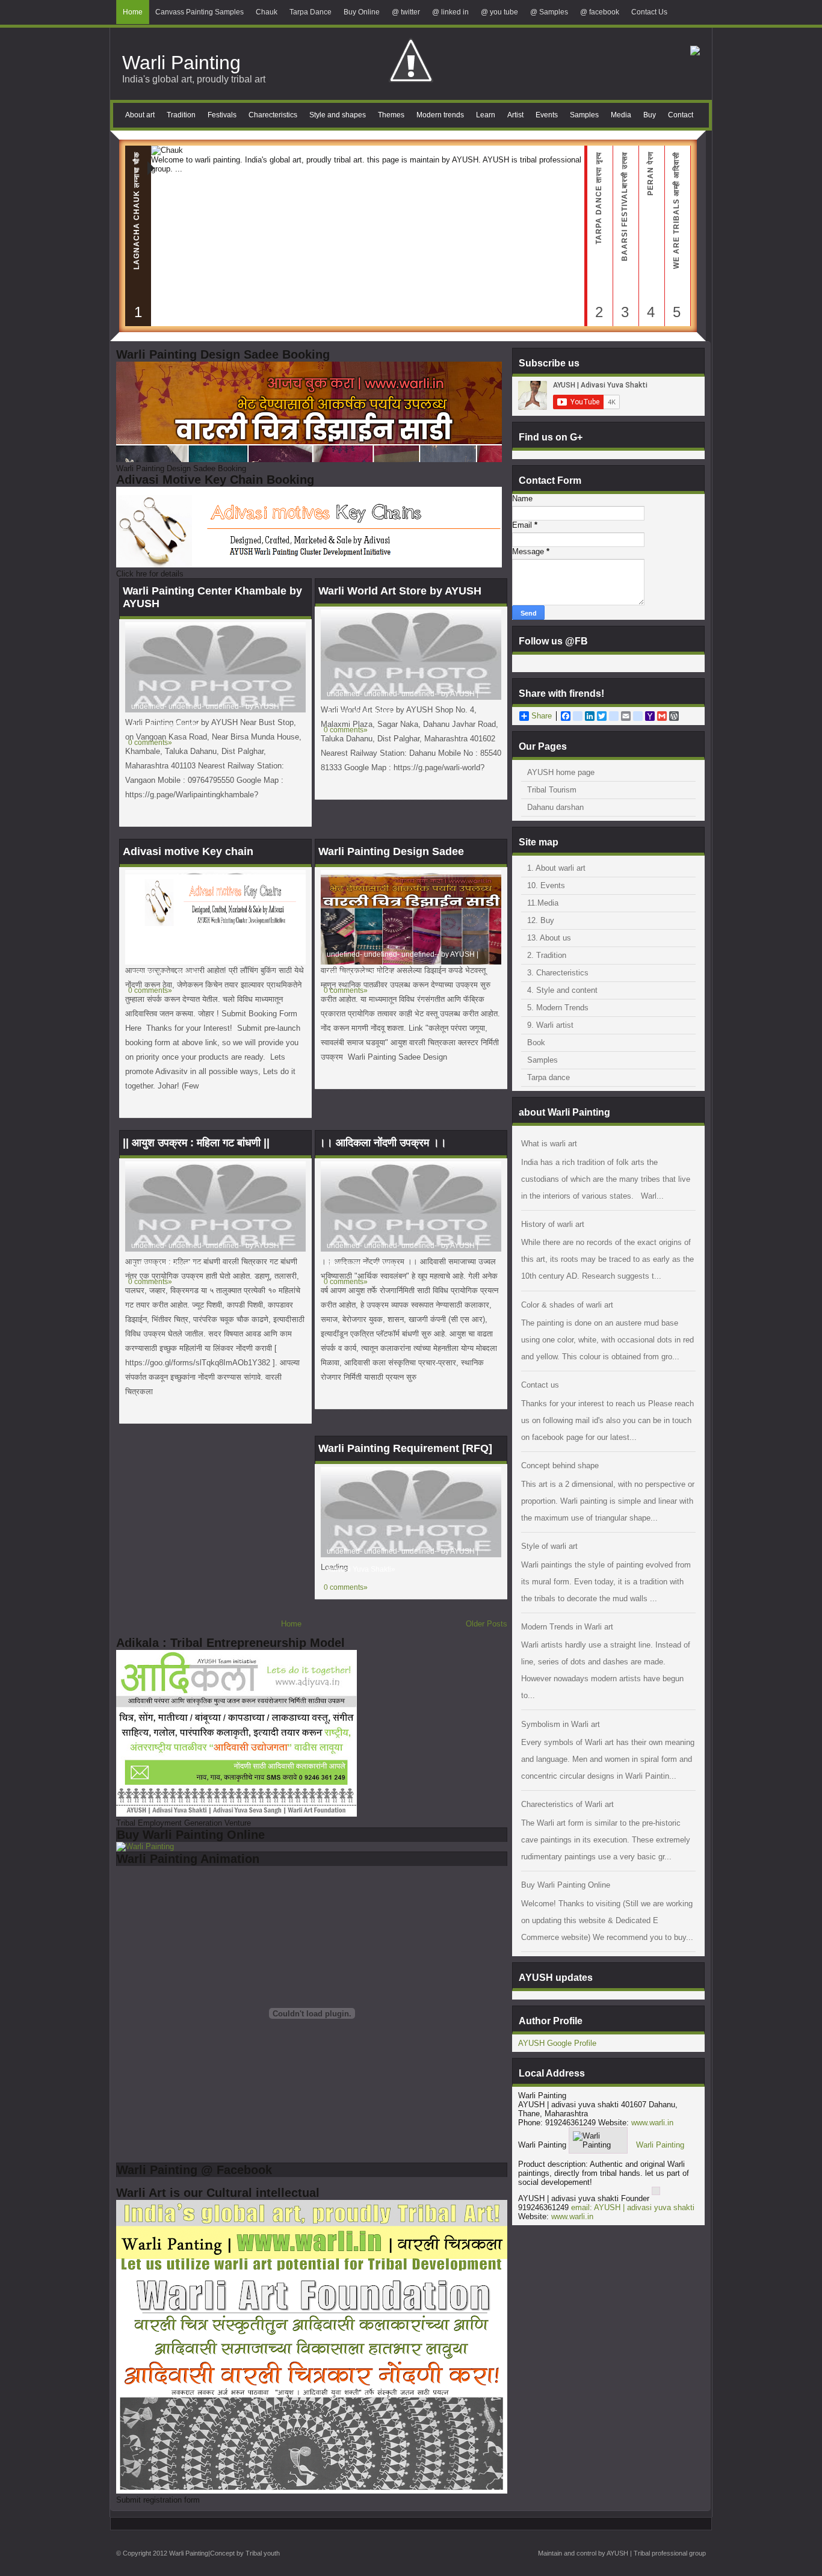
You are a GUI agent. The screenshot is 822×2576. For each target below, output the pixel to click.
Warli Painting (181, 63)
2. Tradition (547, 955)
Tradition (181, 115)
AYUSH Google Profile (557, 2043)
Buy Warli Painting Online (566, 1885)
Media (621, 115)
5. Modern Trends (558, 1008)
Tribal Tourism (552, 790)
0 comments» (346, 730)
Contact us (540, 1385)
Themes (391, 115)
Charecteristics (273, 115)
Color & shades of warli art (567, 1305)
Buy (650, 115)
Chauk (267, 12)
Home (133, 12)
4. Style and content (562, 990)
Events (547, 115)
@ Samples (549, 12)
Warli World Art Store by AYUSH (400, 591)
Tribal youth (263, 2553)
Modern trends (440, 115)
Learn (486, 115)
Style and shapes (338, 115)
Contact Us (649, 12)
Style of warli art (549, 1546)
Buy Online (362, 12)
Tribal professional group (670, 2553)
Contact (681, 115)
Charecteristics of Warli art (567, 1804)
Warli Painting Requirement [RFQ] (405, 1448)
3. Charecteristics (558, 973)
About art (140, 115)
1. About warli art (556, 868)
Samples (584, 115)
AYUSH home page (561, 772)
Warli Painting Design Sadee (391, 851)
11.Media (543, 903)
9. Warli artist (550, 1025)
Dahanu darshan (555, 807)
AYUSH (617, 2553)
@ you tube (499, 12)
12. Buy (541, 920)
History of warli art (553, 1224)
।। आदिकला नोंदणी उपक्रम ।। (382, 1143)
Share (542, 716)
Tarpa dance (549, 1077)
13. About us (549, 938)
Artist (515, 115)
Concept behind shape (560, 1466)
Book (536, 1042)
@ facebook (600, 12)
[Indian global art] (695, 53)
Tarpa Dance (311, 12)
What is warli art (549, 1144)
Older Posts (487, 1624)
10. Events (546, 885)
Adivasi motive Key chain (188, 851)
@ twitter (406, 12)
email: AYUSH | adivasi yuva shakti (633, 2207)
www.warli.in (652, 2123)
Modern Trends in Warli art (567, 1627)
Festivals (222, 115)
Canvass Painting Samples (199, 12)
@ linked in (450, 12)
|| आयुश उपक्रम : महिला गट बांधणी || (196, 1143)
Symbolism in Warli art (561, 1724)
